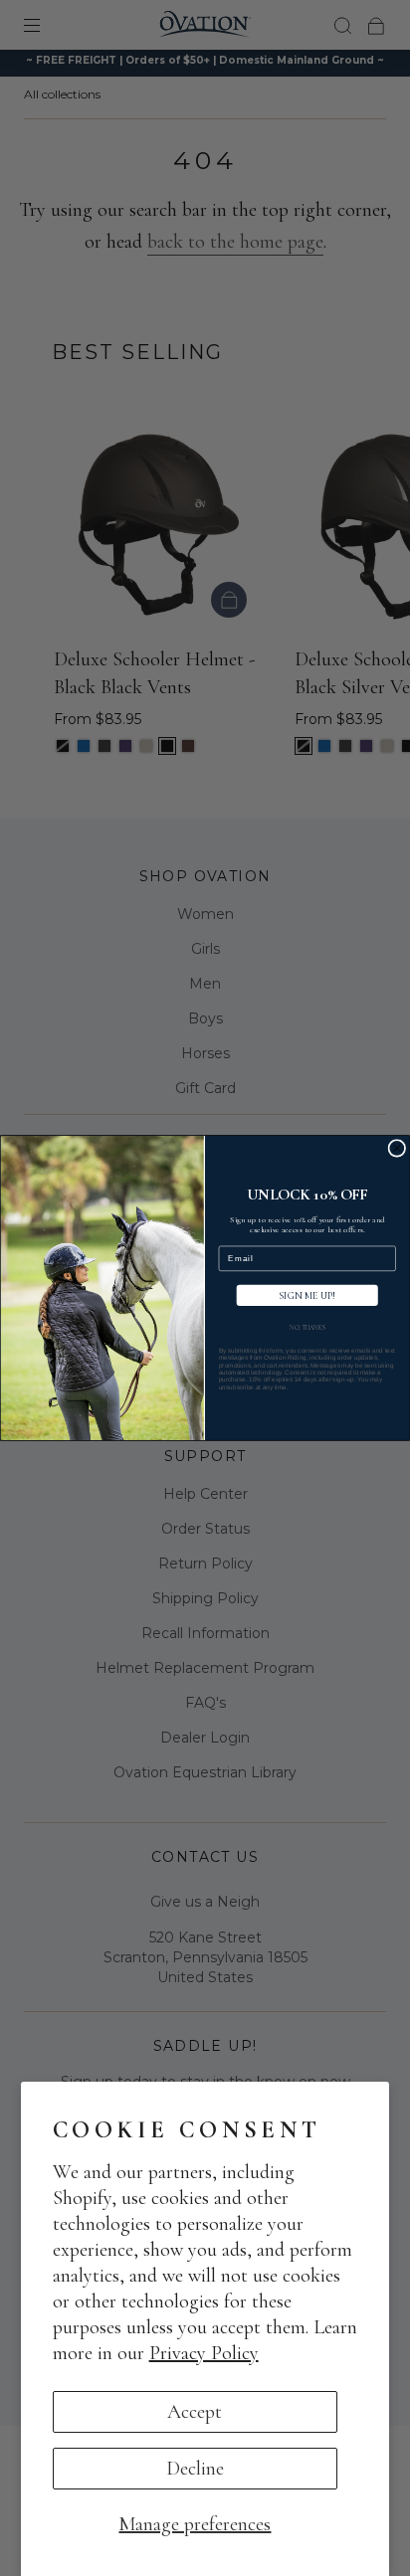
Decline (195, 2469)
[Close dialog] (397, 1149)
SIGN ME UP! (307, 1296)
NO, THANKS (307, 1328)
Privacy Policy (204, 2353)
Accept (195, 2412)
